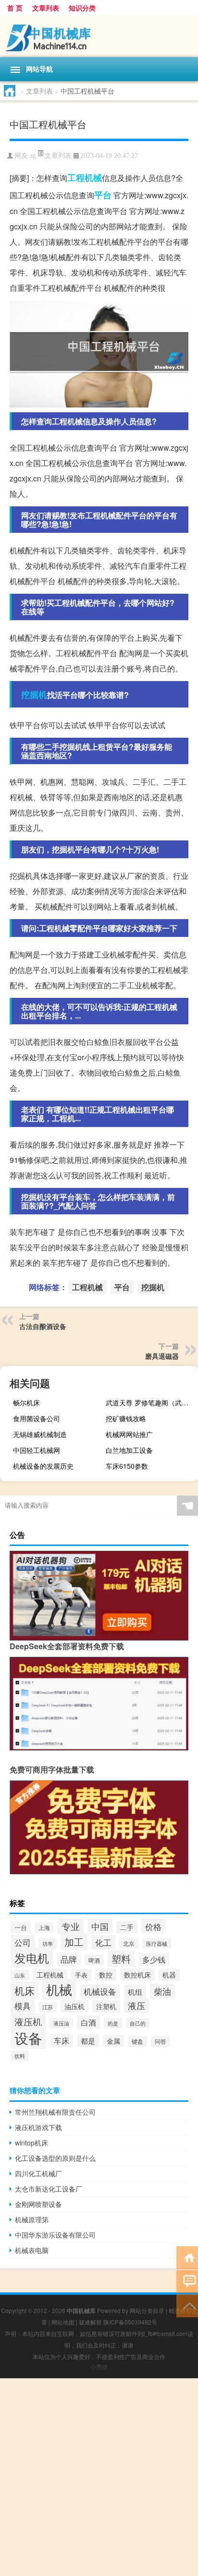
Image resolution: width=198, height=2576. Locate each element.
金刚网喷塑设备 (38, 2204)
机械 (59, 1989)
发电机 (32, 1958)
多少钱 (154, 1959)
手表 (81, 1975)
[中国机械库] (99, 36)
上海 (44, 1927)
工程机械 (85, 178)
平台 (103, 195)
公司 (23, 1942)
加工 (74, 1942)
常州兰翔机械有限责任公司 (55, 2112)
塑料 (121, 1959)
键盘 (137, 2041)
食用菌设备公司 (37, 1418)
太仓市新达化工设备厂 (49, 2189)
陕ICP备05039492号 (130, 2322)
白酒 (88, 2022)
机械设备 (100, 1991)
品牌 (69, 1959)
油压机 (74, 2006)
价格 (153, 1926)
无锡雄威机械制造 (40, 1434)
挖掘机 (34, 695)
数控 (106, 1975)
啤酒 (94, 1960)
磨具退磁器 (162, 1356)
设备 (28, 2037)
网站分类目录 (147, 2310)
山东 (20, 1975)
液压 (136, 2006)
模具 (23, 2006)
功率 (48, 1943)
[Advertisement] (99, 2477)
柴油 (162, 1991)
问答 (161, 2041)
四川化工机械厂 (38, 2173)
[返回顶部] (187, 2305)
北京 (129, 1943)
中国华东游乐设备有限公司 (55, 2235)
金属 (113, 2041)
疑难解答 (90, 2322)
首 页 (15, 8)
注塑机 (106, 2006)
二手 (127, 1927)
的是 (113, 2023)
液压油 (61, 2023)
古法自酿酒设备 (43, 1326)
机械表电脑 (32, 2250)
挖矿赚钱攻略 (126, 1418)
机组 (135, 1991)
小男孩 (99, 2366)
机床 (25, 1990)
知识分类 (82, 8)
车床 (62, 2041)
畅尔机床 (26, 1402)
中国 (100, 1926)
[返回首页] (187, 2257)
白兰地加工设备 (129, 1450)
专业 (71, 1926)
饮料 (20, 2056)
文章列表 (46, 8)
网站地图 (63, 2322)
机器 (169, 1975)
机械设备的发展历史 (43, 1466)
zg (33, 156)
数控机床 (137, 1975)
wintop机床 (31, 2143)
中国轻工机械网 (37, 1450)
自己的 (138, 2023)
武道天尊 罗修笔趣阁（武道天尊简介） (151, 1402)
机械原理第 (32, 2219)
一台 (21, 1927)
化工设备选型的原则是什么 (55, 2158)
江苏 (48, 2007)
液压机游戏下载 (38, 2127)
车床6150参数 (127, 1466)
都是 (88, 2041)
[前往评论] (187, 2281)
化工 (103, 1942)
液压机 (28, 2022)
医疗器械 (157, 1943)
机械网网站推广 (129, 1434)
